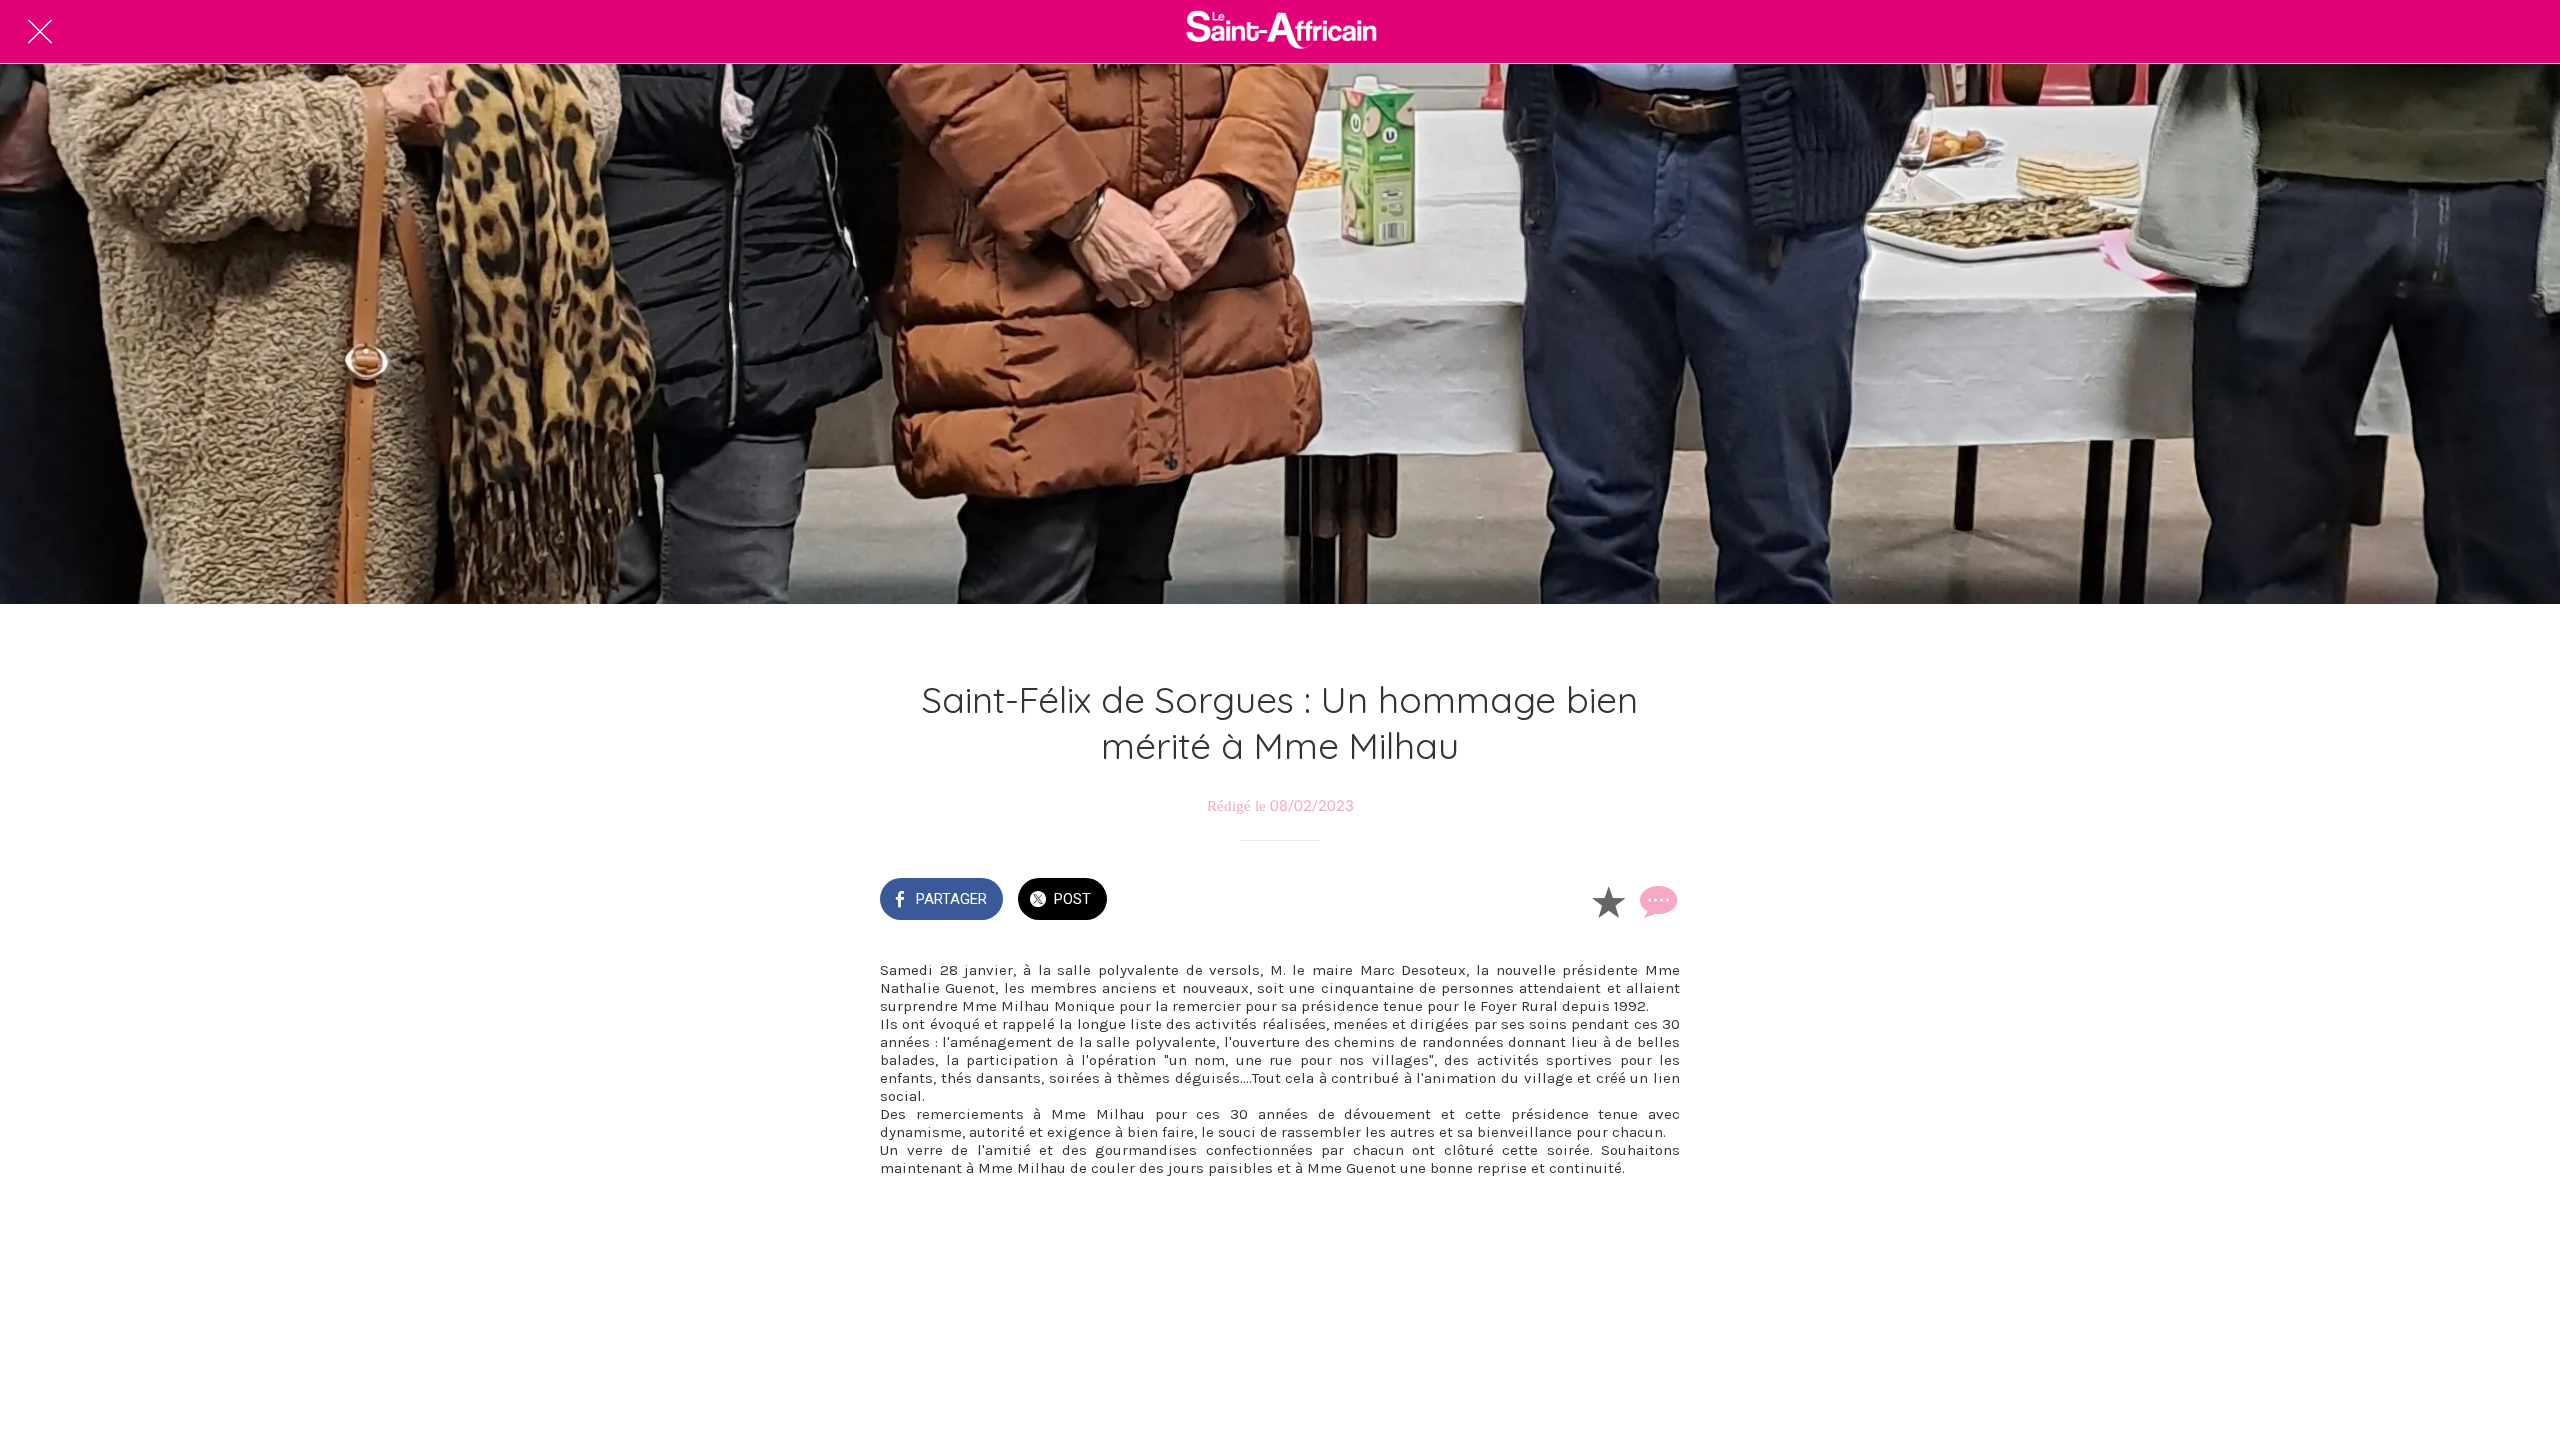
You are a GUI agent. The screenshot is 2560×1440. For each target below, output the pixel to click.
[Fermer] (40, 32)
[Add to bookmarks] (1608, 901)
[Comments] (1656, 901)
